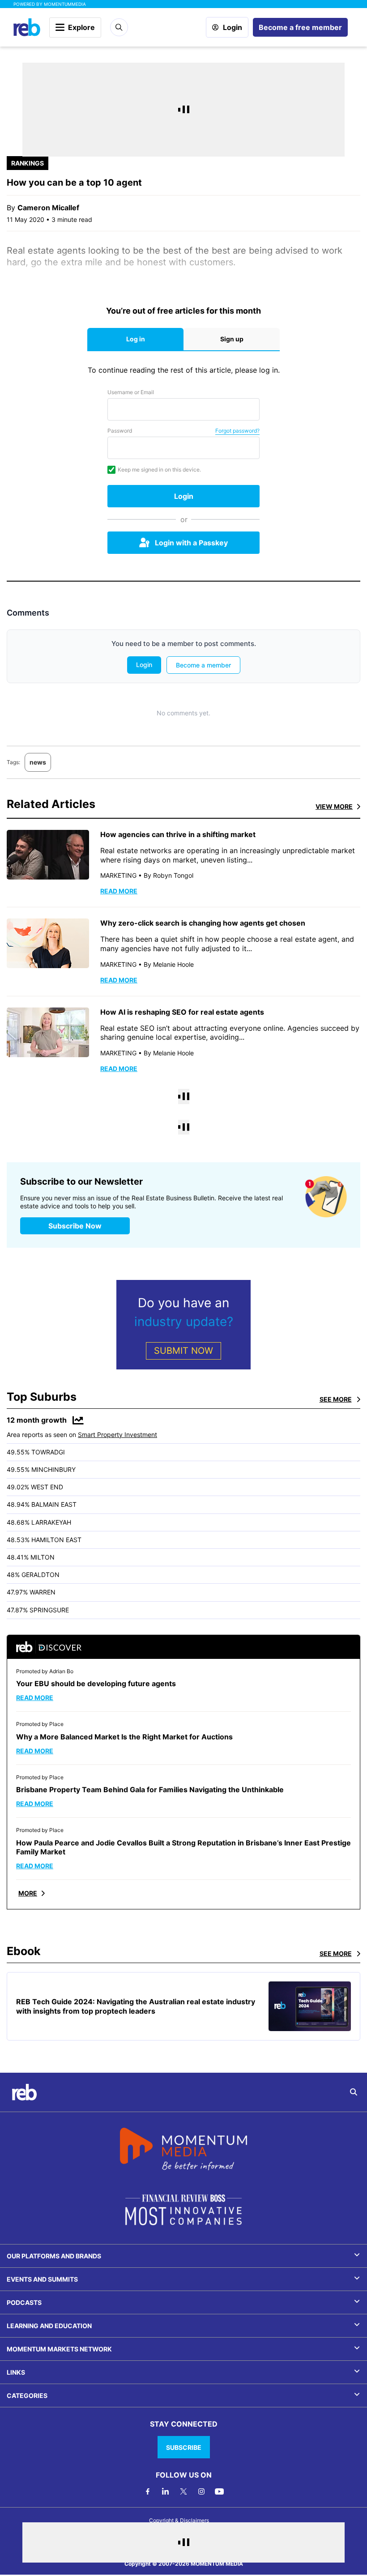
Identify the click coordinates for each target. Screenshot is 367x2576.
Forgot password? (237, 431)
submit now (183, 1351)
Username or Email (131, 392)
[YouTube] (219, 2491)
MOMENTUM (65, 4)
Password (120, 431)
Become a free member (300, 27)
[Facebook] (148, 2491)
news (38, 762)
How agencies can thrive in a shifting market (178, 834)
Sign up (232, 339)
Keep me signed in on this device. (159, 470)
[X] (183, 2491)
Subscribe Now (75, 1226)
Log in (136, 339)
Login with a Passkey (191, 543)
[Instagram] (201, 2491)
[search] (354, 2092)
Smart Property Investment (117, 1435)
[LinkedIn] (166, 2491)
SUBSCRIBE (184, 2447)
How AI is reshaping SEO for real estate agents (182, 1012)
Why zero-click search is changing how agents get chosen (203, 923)
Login (233, 27)
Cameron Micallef (48, 208)
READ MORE (119, 891)
